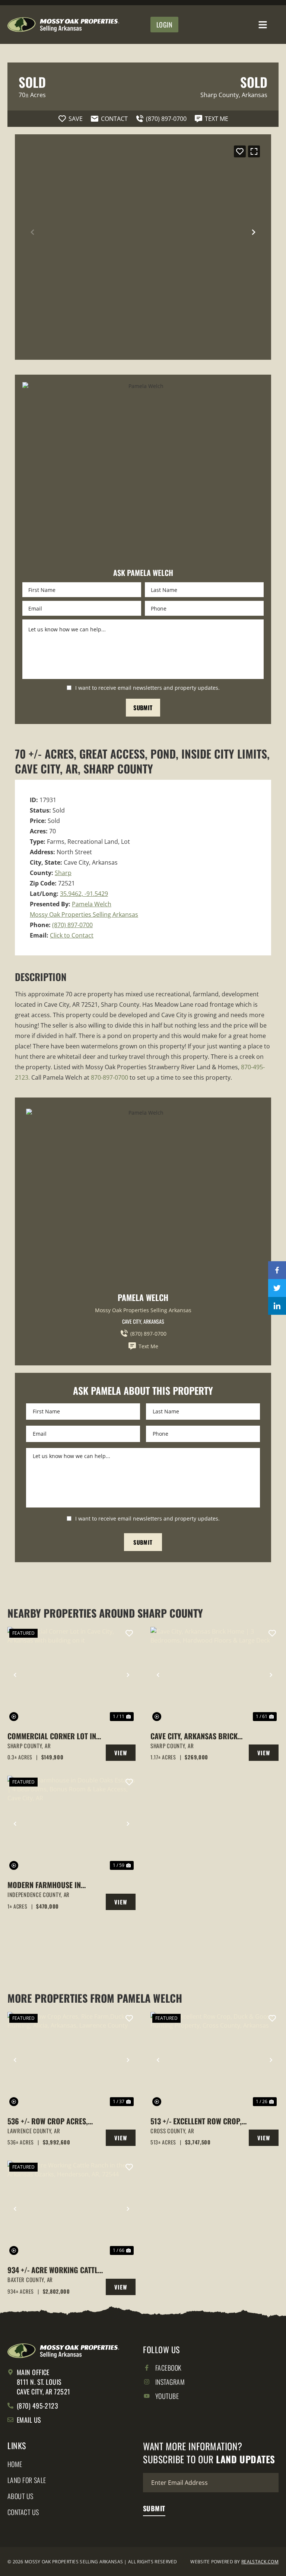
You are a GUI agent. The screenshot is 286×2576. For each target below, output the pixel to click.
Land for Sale (27, 2480)
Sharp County (220, 95)
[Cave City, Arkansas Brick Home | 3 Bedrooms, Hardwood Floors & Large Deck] (214, 1675)
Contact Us (23, 2512)
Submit (143, 708)
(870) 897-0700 (72, 925)
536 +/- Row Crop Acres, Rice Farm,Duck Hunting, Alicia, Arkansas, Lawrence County (53, 2121)
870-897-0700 (109, 1077)
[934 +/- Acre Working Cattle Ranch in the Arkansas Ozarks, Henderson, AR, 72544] (71, 2209)
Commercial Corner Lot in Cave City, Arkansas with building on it (52, 1736)
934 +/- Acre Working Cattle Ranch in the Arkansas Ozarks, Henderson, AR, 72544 (54, 2270)
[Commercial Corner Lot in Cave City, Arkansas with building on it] (71, 1675)
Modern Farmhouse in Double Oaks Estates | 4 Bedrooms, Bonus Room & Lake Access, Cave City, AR (50, 1885)
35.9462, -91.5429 (84, 894)
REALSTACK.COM (260, 2562)
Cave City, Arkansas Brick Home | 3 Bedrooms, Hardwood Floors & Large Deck (195, 1736)
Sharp (63, 873)
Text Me (148, 1346)
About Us (20, 2496)
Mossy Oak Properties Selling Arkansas (84, 914)
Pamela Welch (92, 904)
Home (15, 2464)
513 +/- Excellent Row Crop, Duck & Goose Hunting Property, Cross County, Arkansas (196, 2121)
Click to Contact (72, 935)
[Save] (240, 151)
